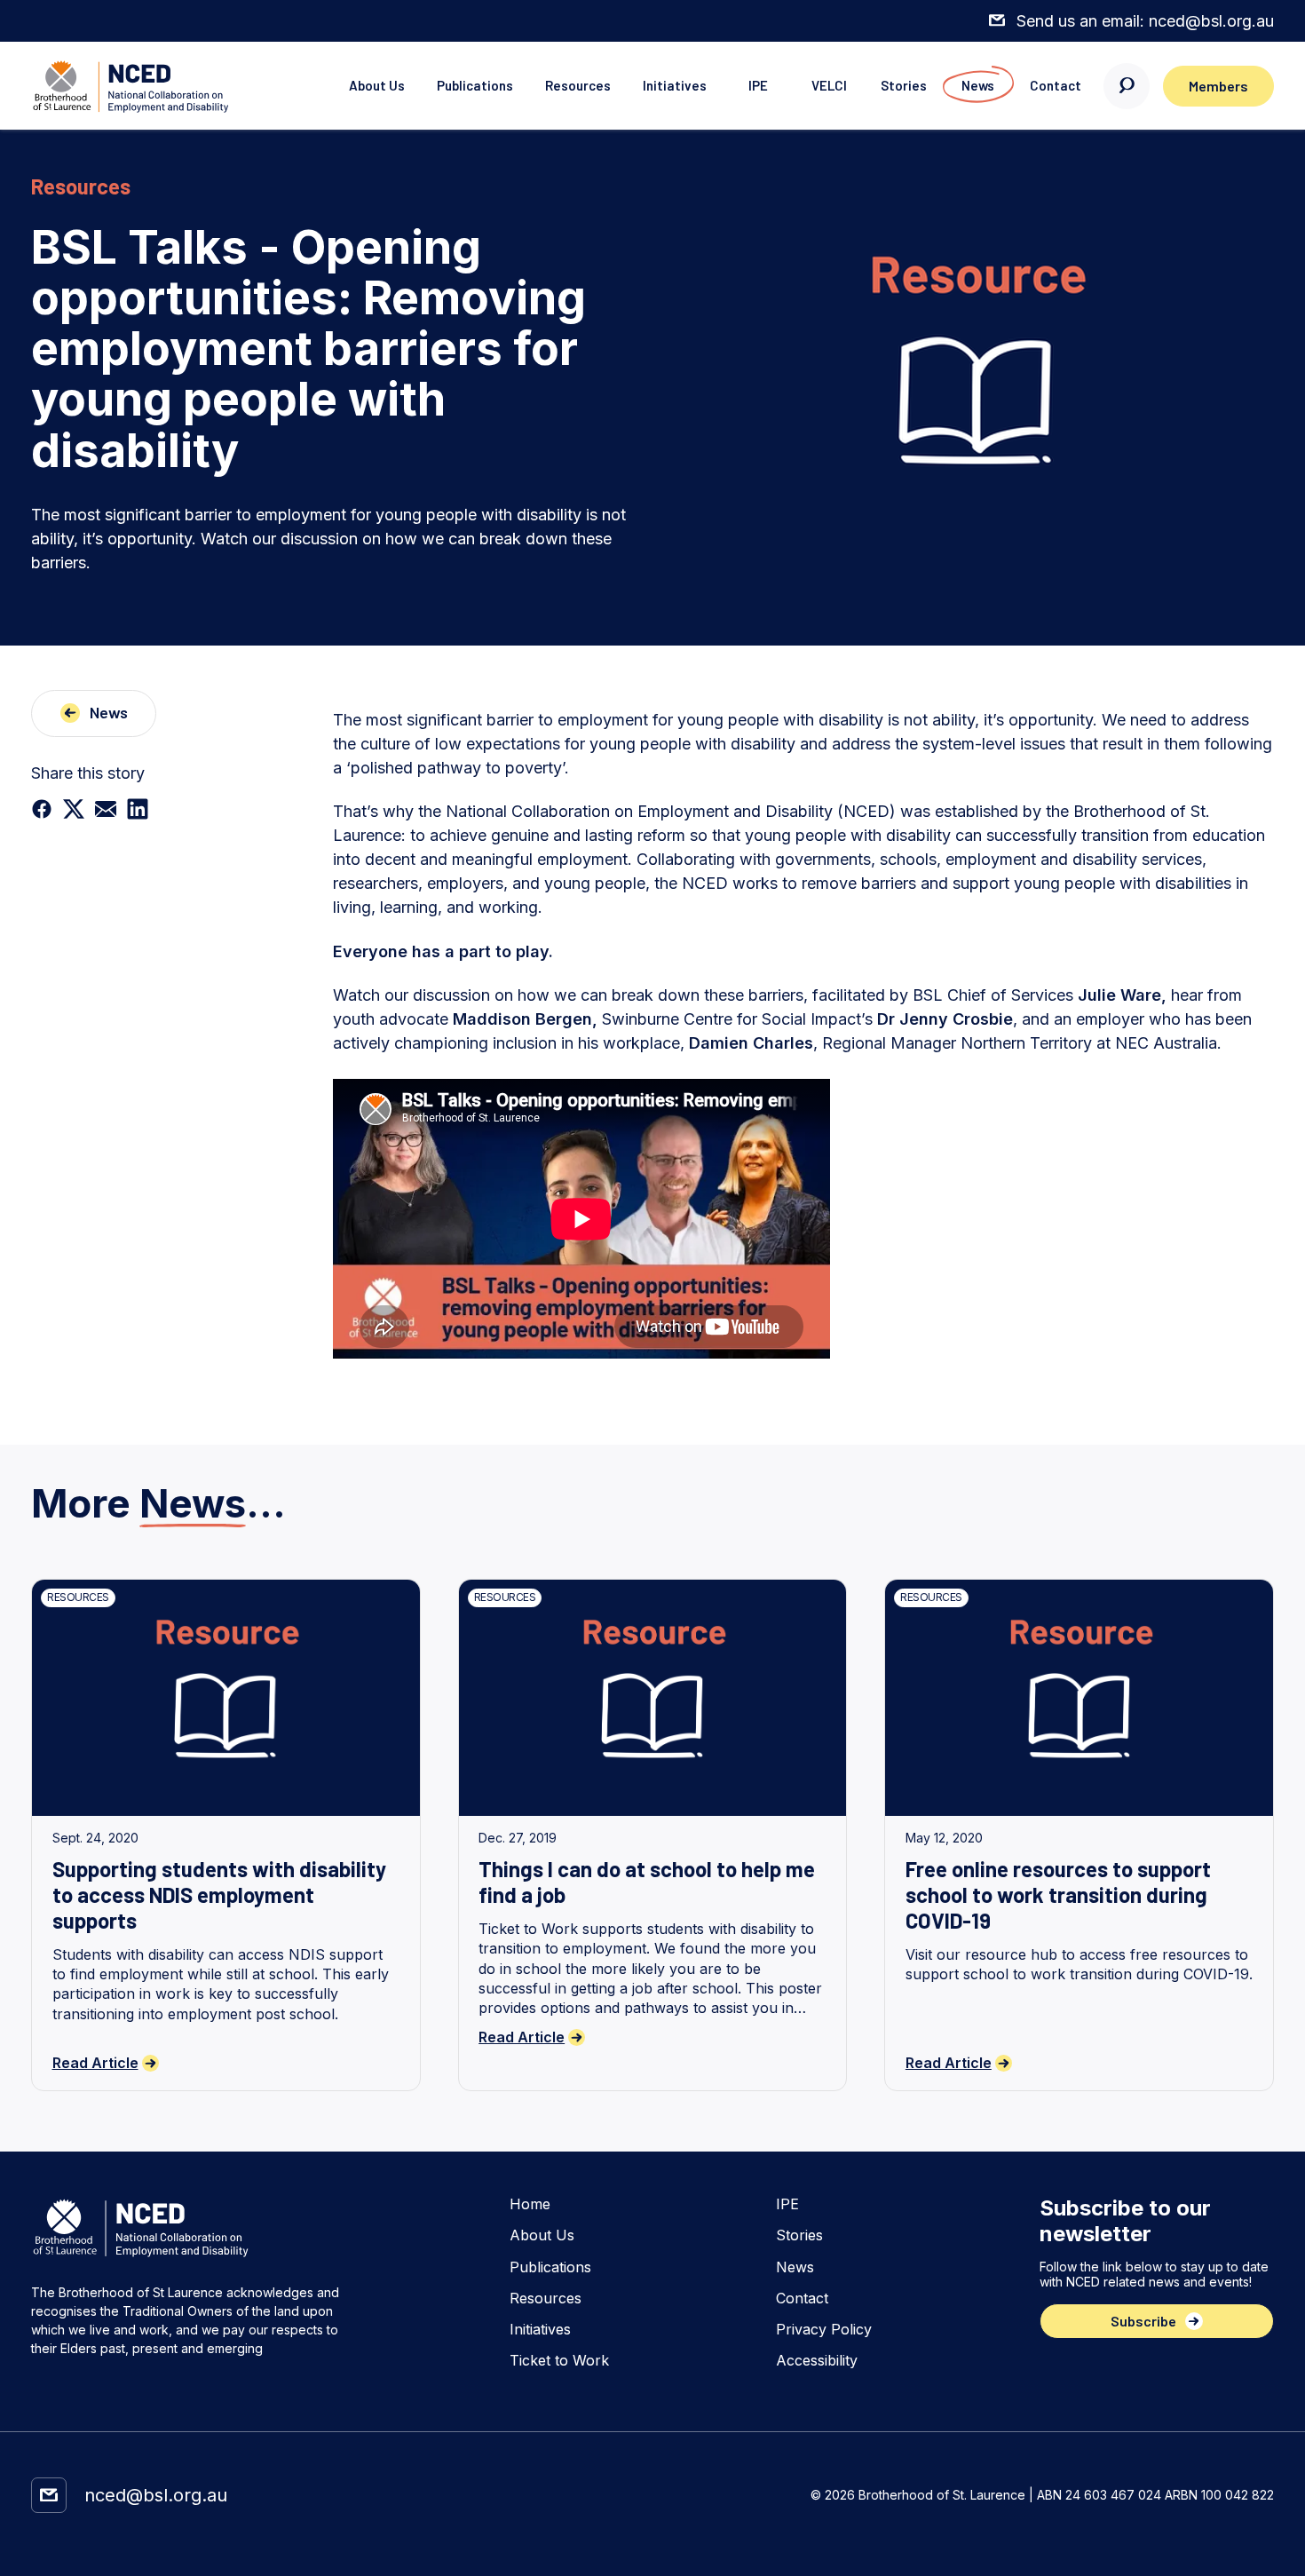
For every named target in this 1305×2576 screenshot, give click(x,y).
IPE (758, 85)
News (978, 85)
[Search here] (1127, 86)
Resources (578, 85)
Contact (1056, 85)
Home (530, 2204)
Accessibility (817, 2361)
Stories (904, 85)
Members (1218, 86)
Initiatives (675, 85)
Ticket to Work (559, 2361)
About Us (377, 85)
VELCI (829, 85)
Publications (475, 85)
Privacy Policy (824, 2330)
